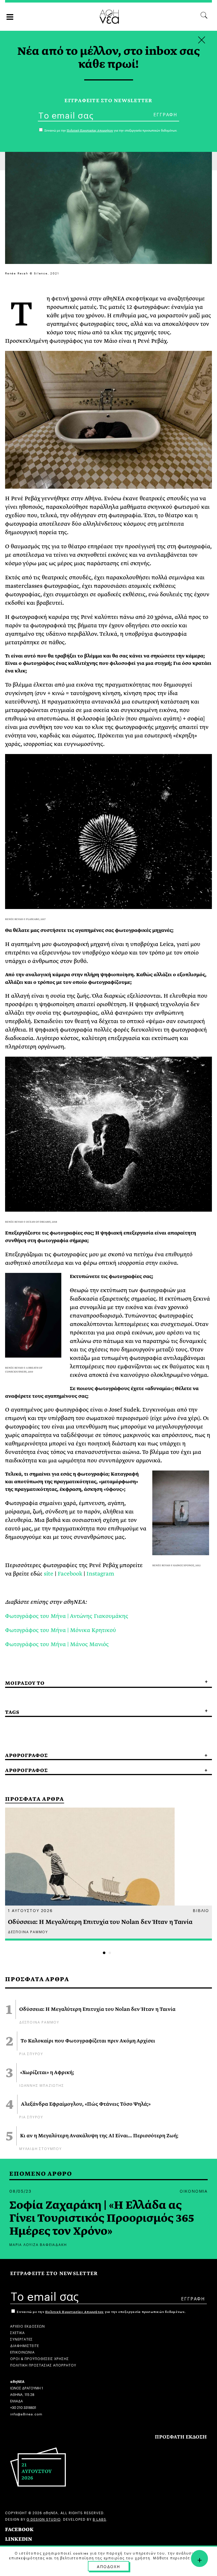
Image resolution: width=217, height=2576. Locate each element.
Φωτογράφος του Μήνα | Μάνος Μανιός (57, 1644)
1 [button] (104, 1953)
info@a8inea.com (26, 2414)
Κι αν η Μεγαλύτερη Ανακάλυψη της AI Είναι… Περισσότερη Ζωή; (99, 2136)
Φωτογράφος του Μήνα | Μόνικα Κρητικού (61, 1630)
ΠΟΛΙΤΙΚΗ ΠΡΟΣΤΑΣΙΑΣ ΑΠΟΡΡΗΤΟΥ (43, 2365)
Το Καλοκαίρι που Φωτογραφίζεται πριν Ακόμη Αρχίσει (88, 2041)
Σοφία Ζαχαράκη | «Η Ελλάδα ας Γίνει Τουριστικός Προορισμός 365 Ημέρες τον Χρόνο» (102, 2218)
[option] (108, 1874)
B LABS (99, 2519)
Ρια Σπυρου (31, 2053)
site (49, 1574)
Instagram (100, 1574)
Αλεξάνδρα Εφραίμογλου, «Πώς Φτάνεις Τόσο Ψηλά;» (86, 2104)
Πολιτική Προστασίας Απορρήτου (74, 2312)
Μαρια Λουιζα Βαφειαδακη (38, 2244)
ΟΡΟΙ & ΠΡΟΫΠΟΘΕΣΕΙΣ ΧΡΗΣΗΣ (40, 2358)
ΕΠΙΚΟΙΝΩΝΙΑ (22, 2352)
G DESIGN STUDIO (44, 2519)
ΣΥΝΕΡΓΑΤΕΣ (21, 2339)
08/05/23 (20, 2191)
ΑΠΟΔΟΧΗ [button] (108, 2566)
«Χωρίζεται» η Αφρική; (47, 2073)
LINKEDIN (19, 2539)
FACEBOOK (19, 2530)
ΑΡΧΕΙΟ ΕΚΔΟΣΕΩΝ (28, 2326)
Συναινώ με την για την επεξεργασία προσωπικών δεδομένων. (101, 2312)
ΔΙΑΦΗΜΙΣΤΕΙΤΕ (25, 2345)
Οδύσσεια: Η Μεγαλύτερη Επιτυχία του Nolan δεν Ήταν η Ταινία (97, 2009)
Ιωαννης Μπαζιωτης (42, 2085)
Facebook (70, 1574)
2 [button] (110, 1953)
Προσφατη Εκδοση (181, 2437)
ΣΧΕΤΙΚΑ (18, 2332)
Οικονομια (194, 2191)
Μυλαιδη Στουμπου (41, 2148)
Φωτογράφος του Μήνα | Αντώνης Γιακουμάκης (67, 1616)
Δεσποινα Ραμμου (39, 2022)
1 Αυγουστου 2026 (30, 1910)
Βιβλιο (201, 1910)
